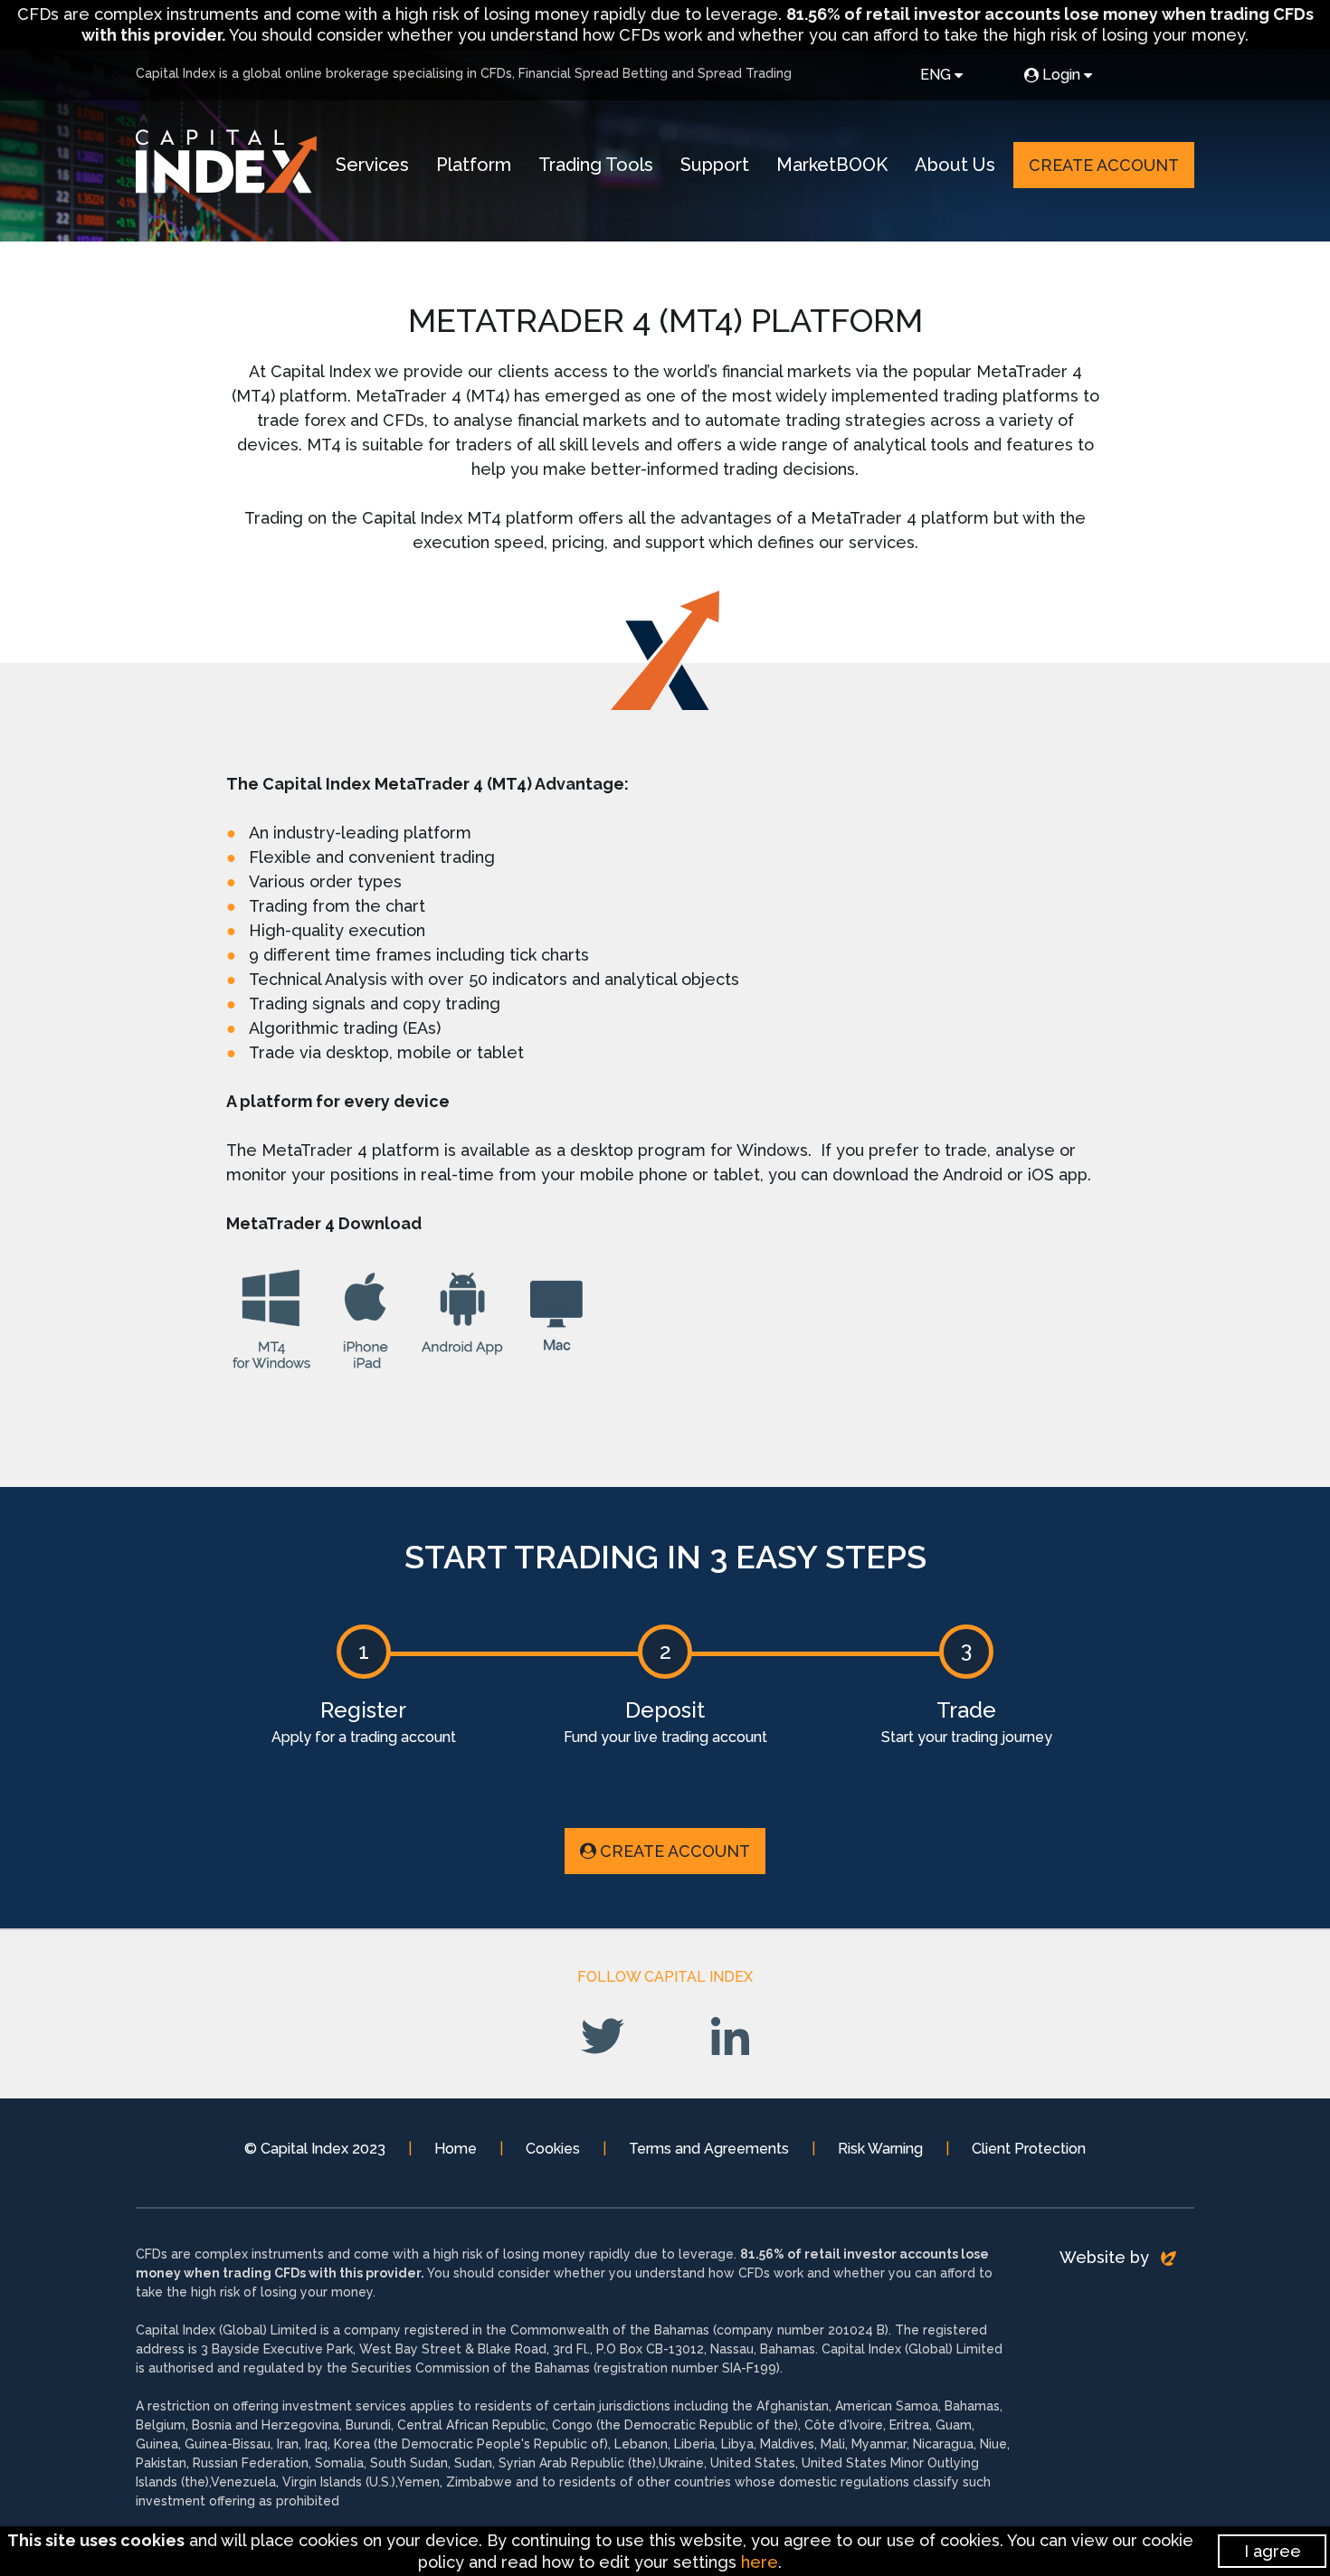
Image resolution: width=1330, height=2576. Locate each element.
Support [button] (715, 165)
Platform (474, 165)
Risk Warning (880, 2149)
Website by (1107, 2257)
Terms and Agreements (709, 2149)
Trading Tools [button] (596, 165)
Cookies (553, 2149)
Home (456, 2149)
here (760, 2562)
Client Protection (1029, 2149)
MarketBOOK (832, 165)
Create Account (1104, 165)
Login (1061, 75)
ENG (936, 75)
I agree (1273, 2551)
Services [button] (372, 165)
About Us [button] (955, 165)
